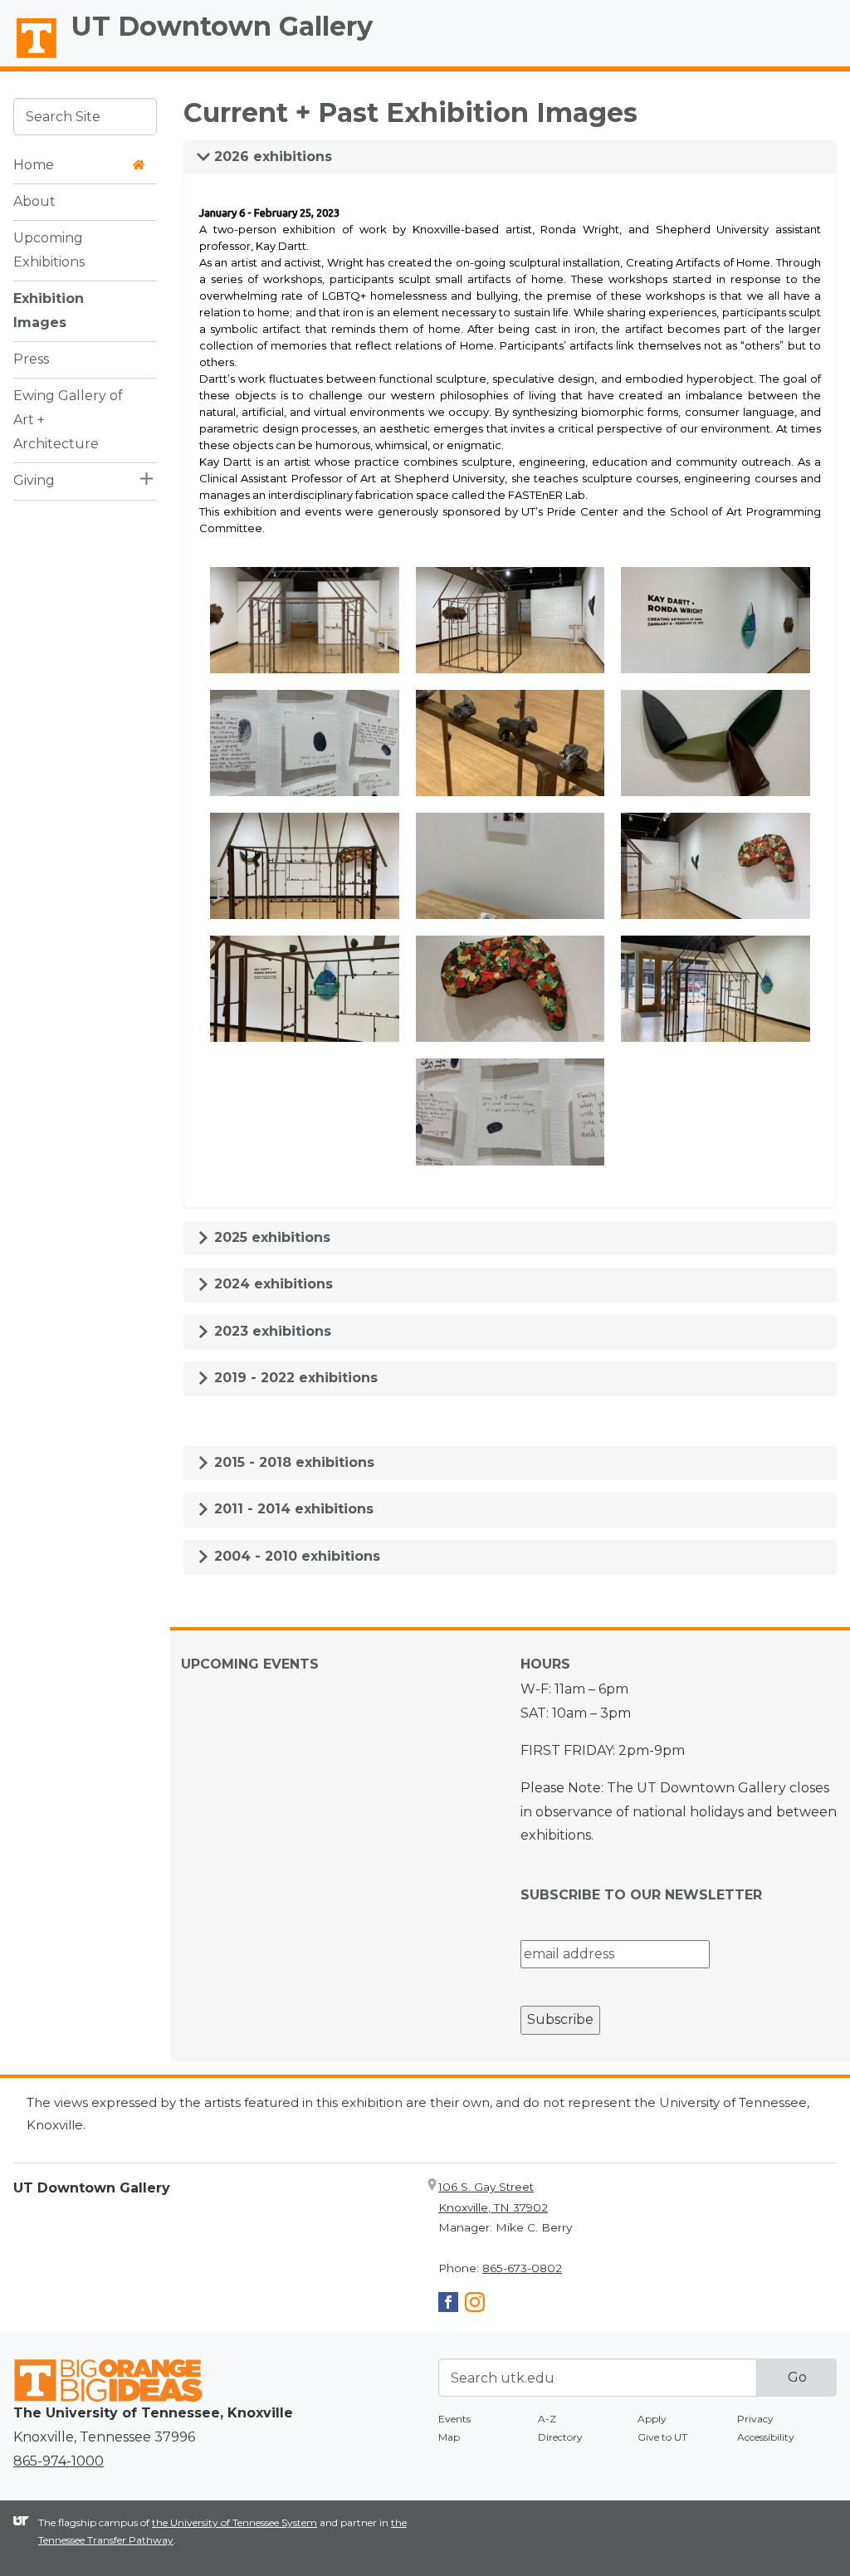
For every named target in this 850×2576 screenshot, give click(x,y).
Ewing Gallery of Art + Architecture (68, 420)
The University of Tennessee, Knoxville (29, 59)
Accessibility (766, 2437)
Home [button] (34, 165)
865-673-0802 (522, 2268)
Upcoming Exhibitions (49, 250)
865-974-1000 (59, 2461)
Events (454, 2419)
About (34, 201)
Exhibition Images (49, 310)
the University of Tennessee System (234, 2522)
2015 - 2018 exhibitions (292, 1462)
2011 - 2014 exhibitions (292, 1509)
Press (31, 359)
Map (449, 2437)
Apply (652, 2419)
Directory (560, 2437)
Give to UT (662, 2437)
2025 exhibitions (270, 1237)
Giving (34, 480)
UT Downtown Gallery (222, 26)
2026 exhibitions (271, 156)
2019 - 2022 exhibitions (294, 1378)
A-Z (547, 2419)
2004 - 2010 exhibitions (295, 1556)
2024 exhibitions (271, 1284)
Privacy (755, 2419)
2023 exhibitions (271, 1331)
